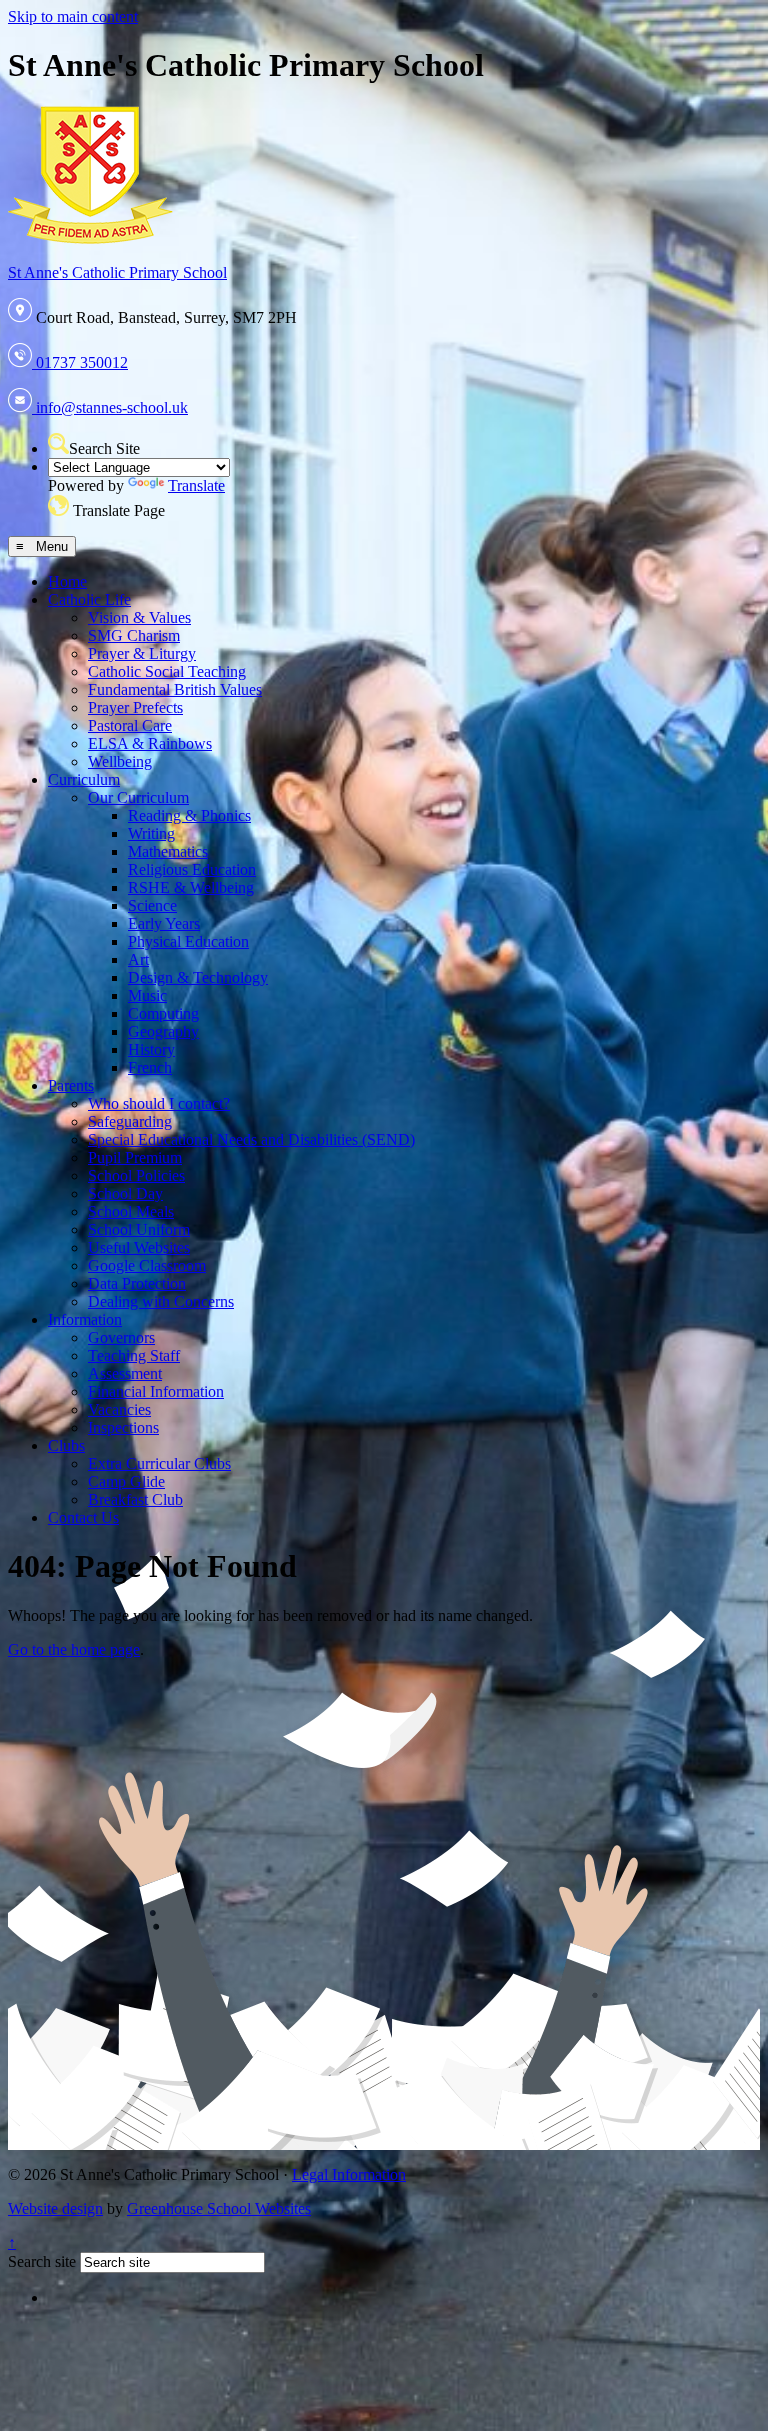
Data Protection (137, 1283)
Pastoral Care (130, 725)
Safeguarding (130, 1121)
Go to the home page (74, 1649)
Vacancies (119, 1409)
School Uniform (139, 1229)
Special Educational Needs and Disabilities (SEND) (251, 1139)
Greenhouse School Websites (219, 2208)
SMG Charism (134, 635)
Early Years (164, 923)
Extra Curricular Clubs (159, 1463)
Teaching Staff (134, 1355)
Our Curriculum (138, 797)
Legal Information (349, 2174)
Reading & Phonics (189, 815)
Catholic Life (89, 599)
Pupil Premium (135, 1157)
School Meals (131, 1211)
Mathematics (168, 851)
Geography (163, 1031)
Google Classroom (147, 1265)
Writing (151, 833)
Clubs (66, 1445)
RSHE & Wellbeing (191, 887)
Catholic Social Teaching (167, 671)
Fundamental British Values (175, 689)
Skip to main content (73, 16)
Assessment (125, 1373)
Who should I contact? (159, 1103)
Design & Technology (198, 977)
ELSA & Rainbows (150, 743)
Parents (71, 1085)
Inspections (123, 1427)
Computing (163, 1013)
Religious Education (192, 869)
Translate (196, 485)
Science (152, 905)
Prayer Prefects (135, 707)
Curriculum (84, 779)
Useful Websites (139, 1247)
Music (147, 995)
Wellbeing (120, 761)
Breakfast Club (135, 1499)
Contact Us (83, 1517)
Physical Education (188, 941)
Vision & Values (139, 617)
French (150, 1067)
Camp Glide (126, 1481)
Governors (121, 1337)
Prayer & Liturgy (142, 653)
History (151, 1049)
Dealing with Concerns (161, 1301)
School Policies (136, 1175)
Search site (42, 2261)
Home (67, 581)
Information (85, 1319)
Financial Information (156, 1391)
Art (138, 959)
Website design (55, 2208)
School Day (125, 1193)
